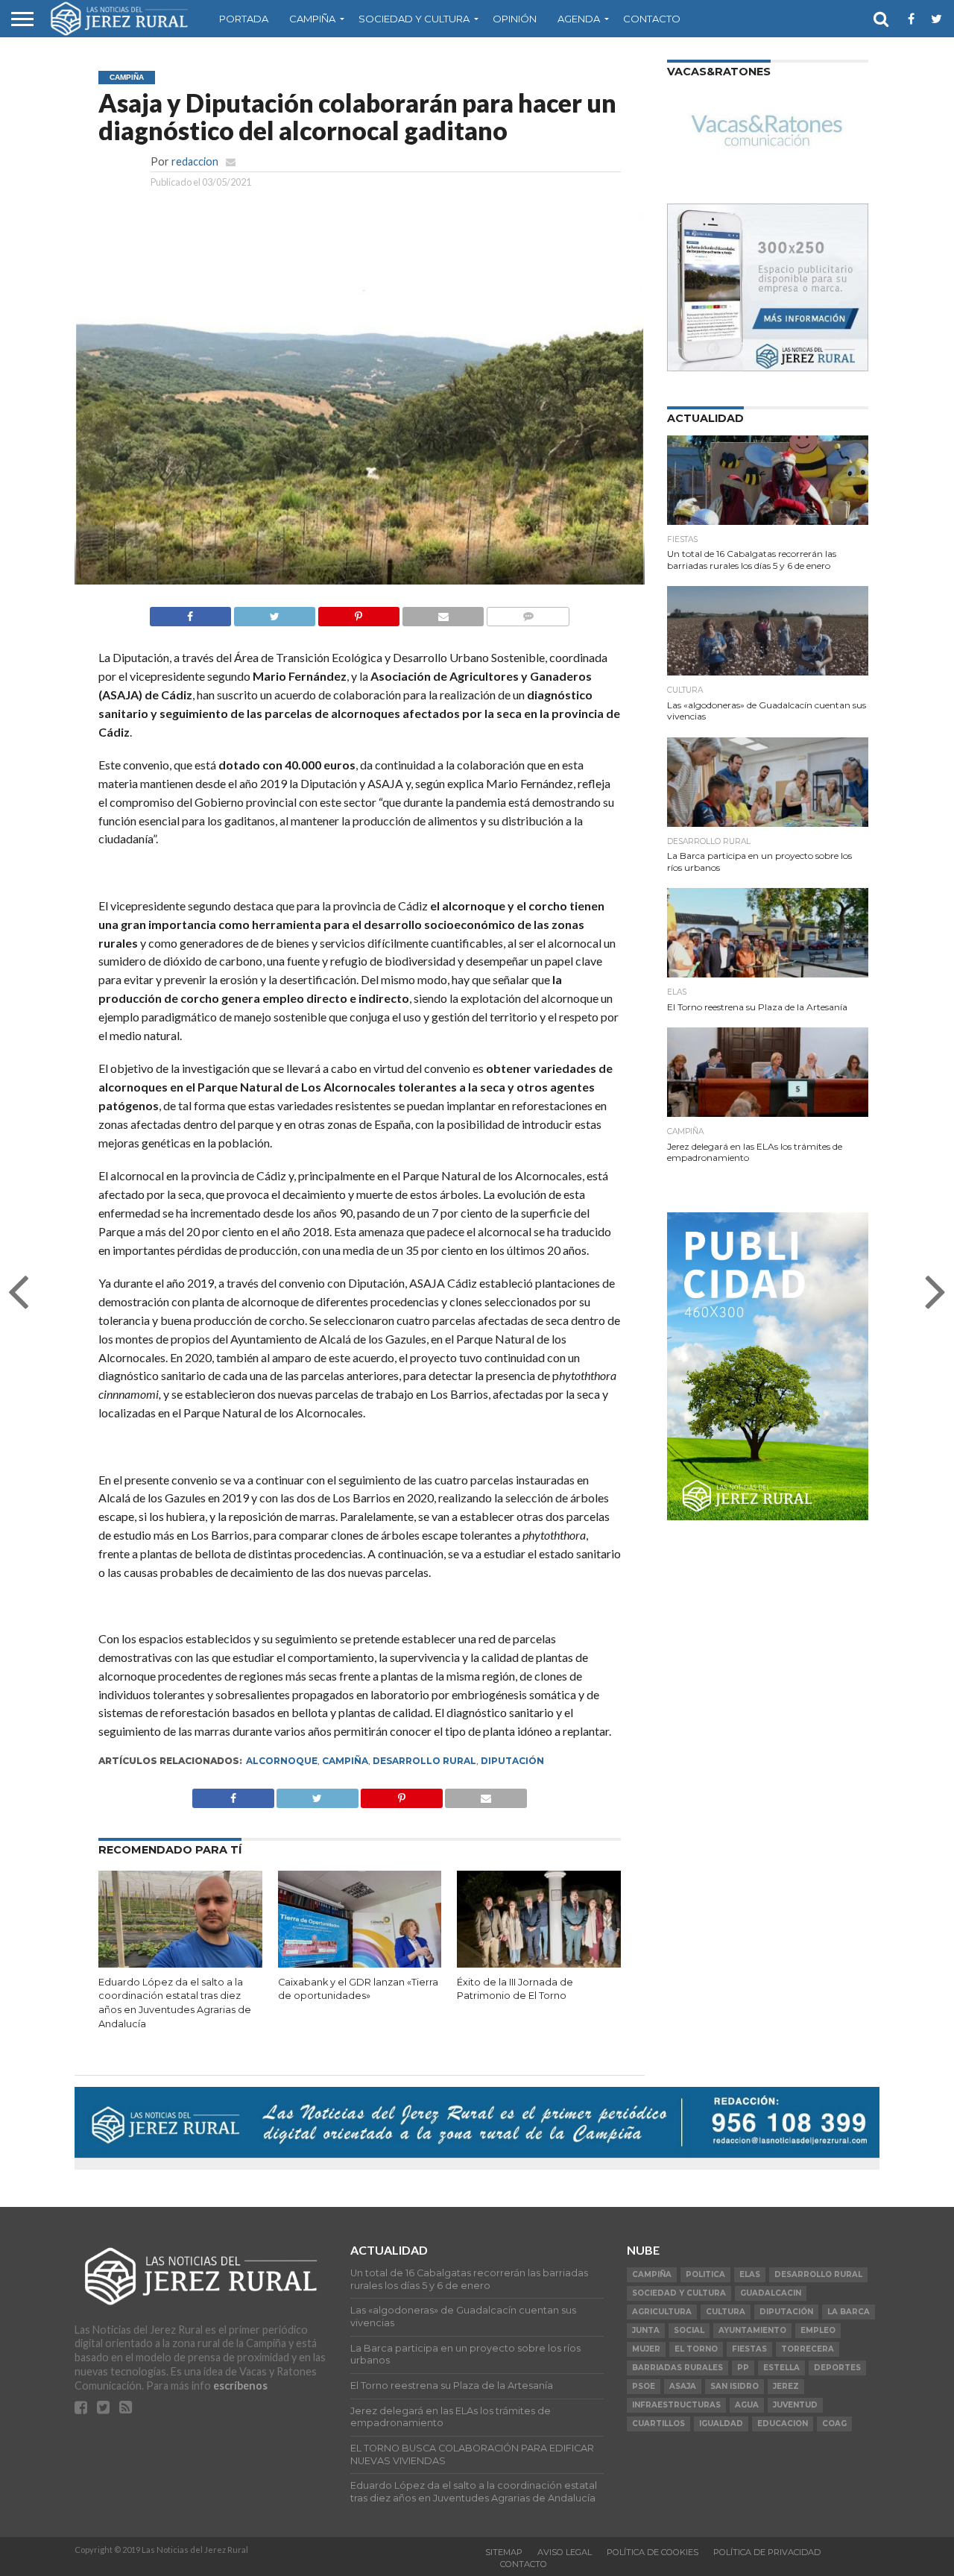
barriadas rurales (677, 2368)
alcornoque (282, 1761)
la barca (849, 2312)
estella (781, 2368)
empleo (818, 2330)
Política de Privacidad (767, 2552)
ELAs (750, 2274)
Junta (646, 2330)
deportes (837, 2368)
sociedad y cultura (679, 2293)
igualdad (721, 2424)
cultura (726, 2312)
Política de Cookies (653, 2552)
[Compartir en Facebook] (190, 612)
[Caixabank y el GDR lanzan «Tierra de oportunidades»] (360, 1964)
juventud (795, 2405)
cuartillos (658, 2424)
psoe (644, 2386)
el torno (696, 2349)
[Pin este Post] (358, 612)
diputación (512, 1761)
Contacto (652, 19)
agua (747, 2405)
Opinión (515, 19)
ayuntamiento (752, 2330)
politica (705, 2274)
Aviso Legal (565, 2552)
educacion (783, 2424)
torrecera (808, 2349)
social (689, 2330)
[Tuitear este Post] (274, 612)
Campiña (312, 19)
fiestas (749, 2349)
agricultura (662, 2312)
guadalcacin (771, 2293)
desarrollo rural (424, 1761)
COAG (834, 2424)
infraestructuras (676, 2405)
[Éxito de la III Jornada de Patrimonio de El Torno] (539, 1964)
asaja (683, 2386)
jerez (786, 2386)
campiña (345, 1761)
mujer (646, 2349)
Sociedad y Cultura (414, 19)
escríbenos (240, 2386)
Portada (244, 19)
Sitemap (504, 2552)
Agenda (579, 19)
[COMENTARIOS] (528, 612)
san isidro (735, 2386)
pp (743, 2368)
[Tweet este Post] (318, 1794)
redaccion (195, 161)
